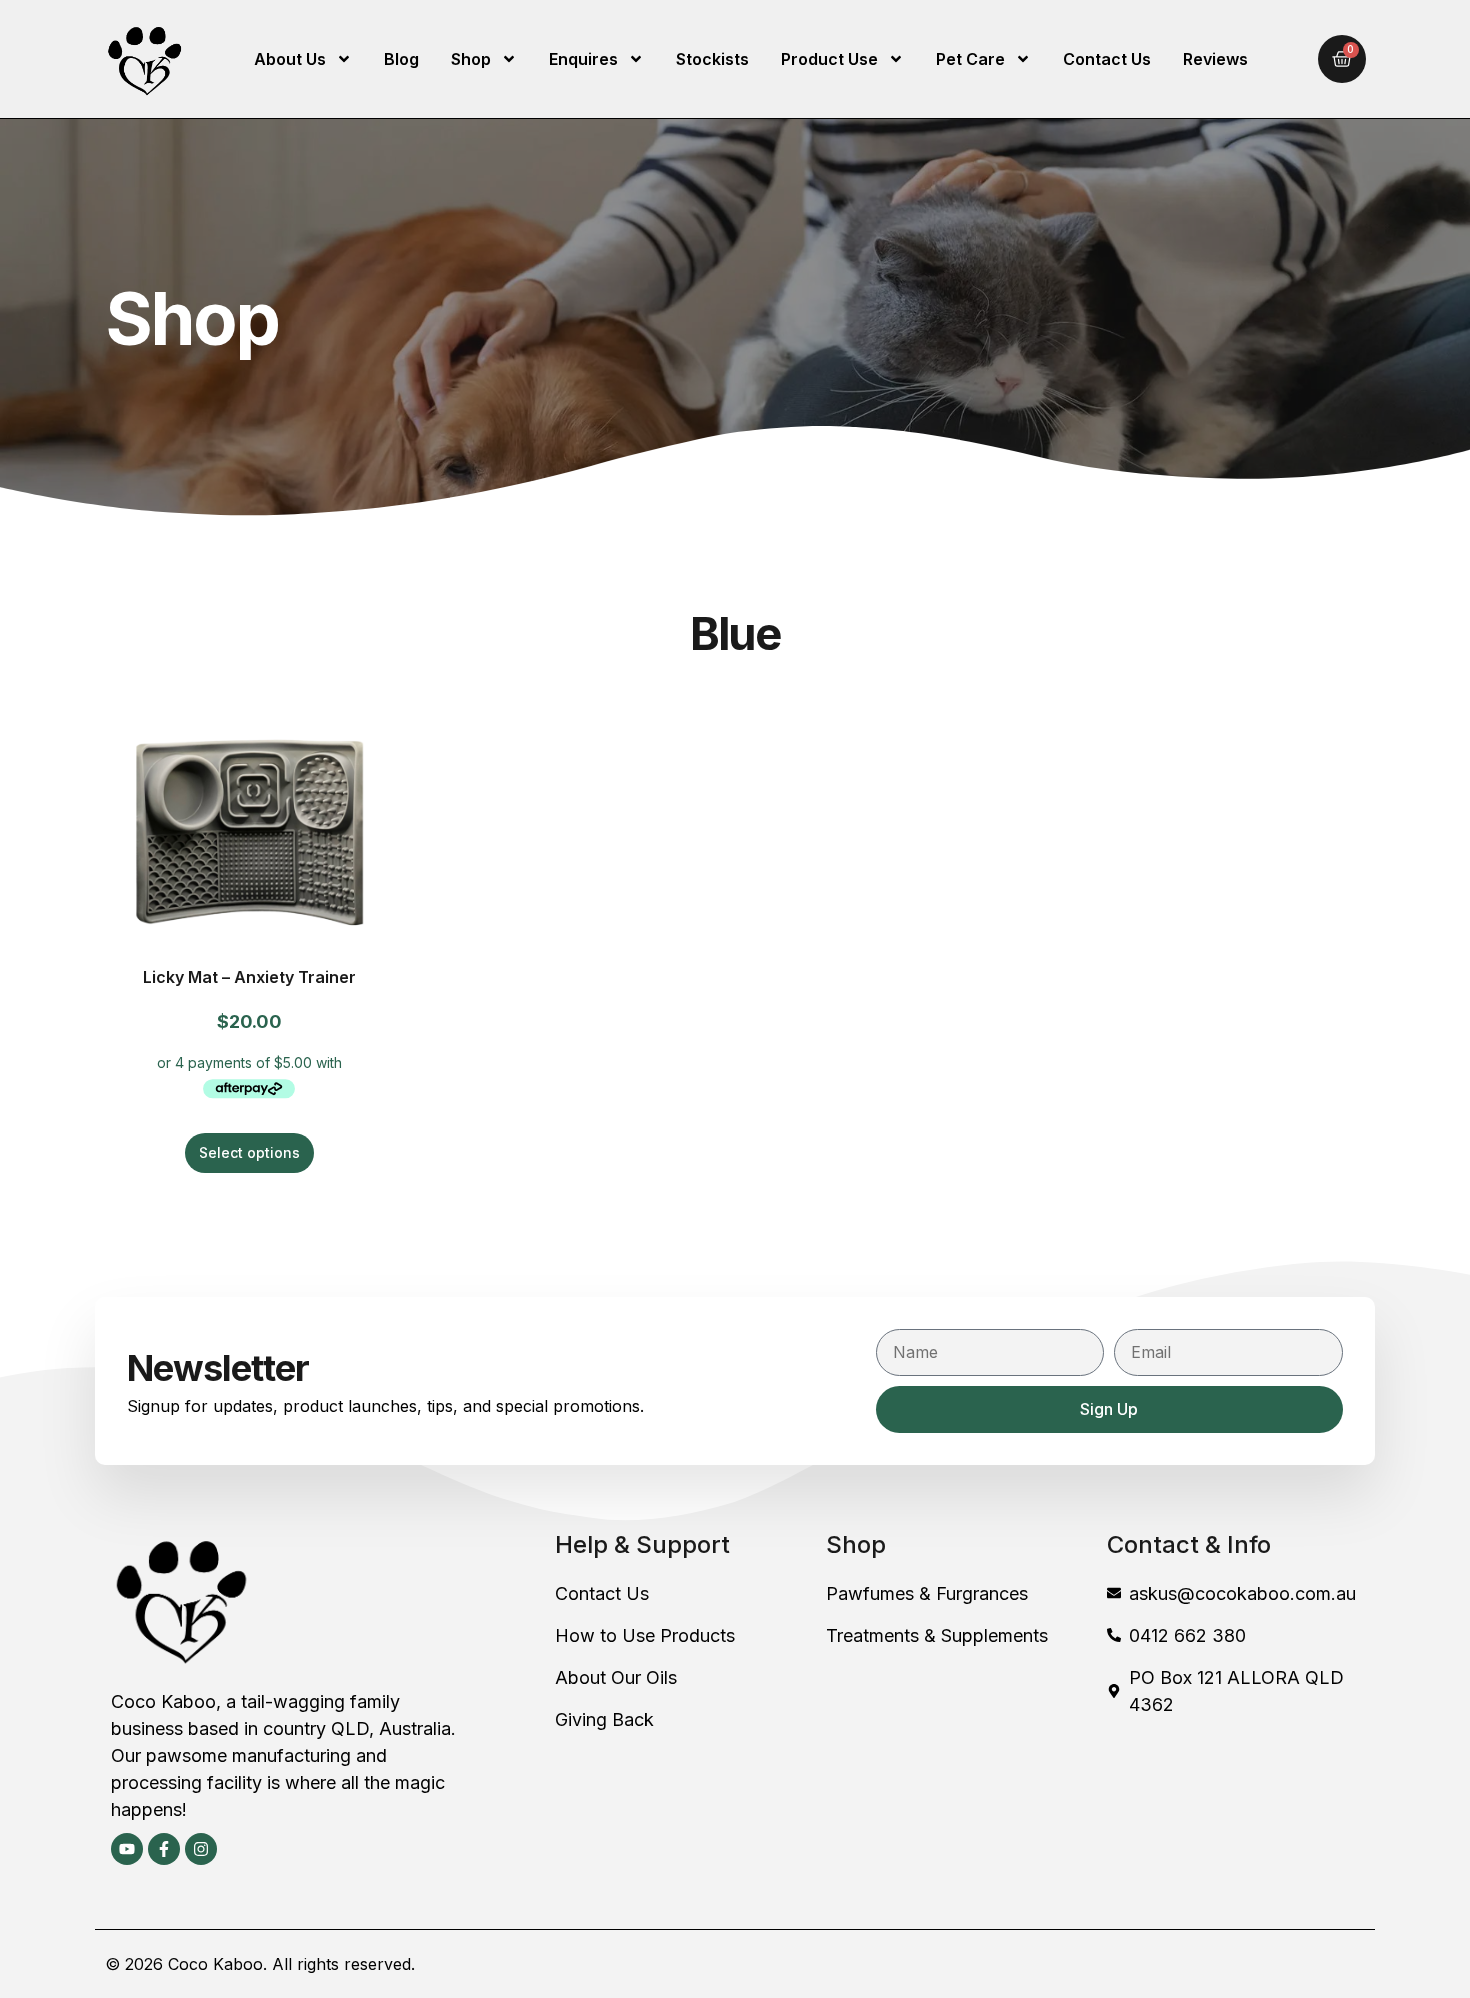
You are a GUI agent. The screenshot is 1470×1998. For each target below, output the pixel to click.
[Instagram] (201, 1849)
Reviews (1215, 59)
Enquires (583, 59)
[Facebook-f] (164, 1849)
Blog (401, 59)
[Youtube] (127, 1849)
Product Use (829, 59)
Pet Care (970, 59)
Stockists (712, 59)
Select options (249, 1152)
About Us (290, 59)
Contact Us (1107, 59)
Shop (471, 59)
